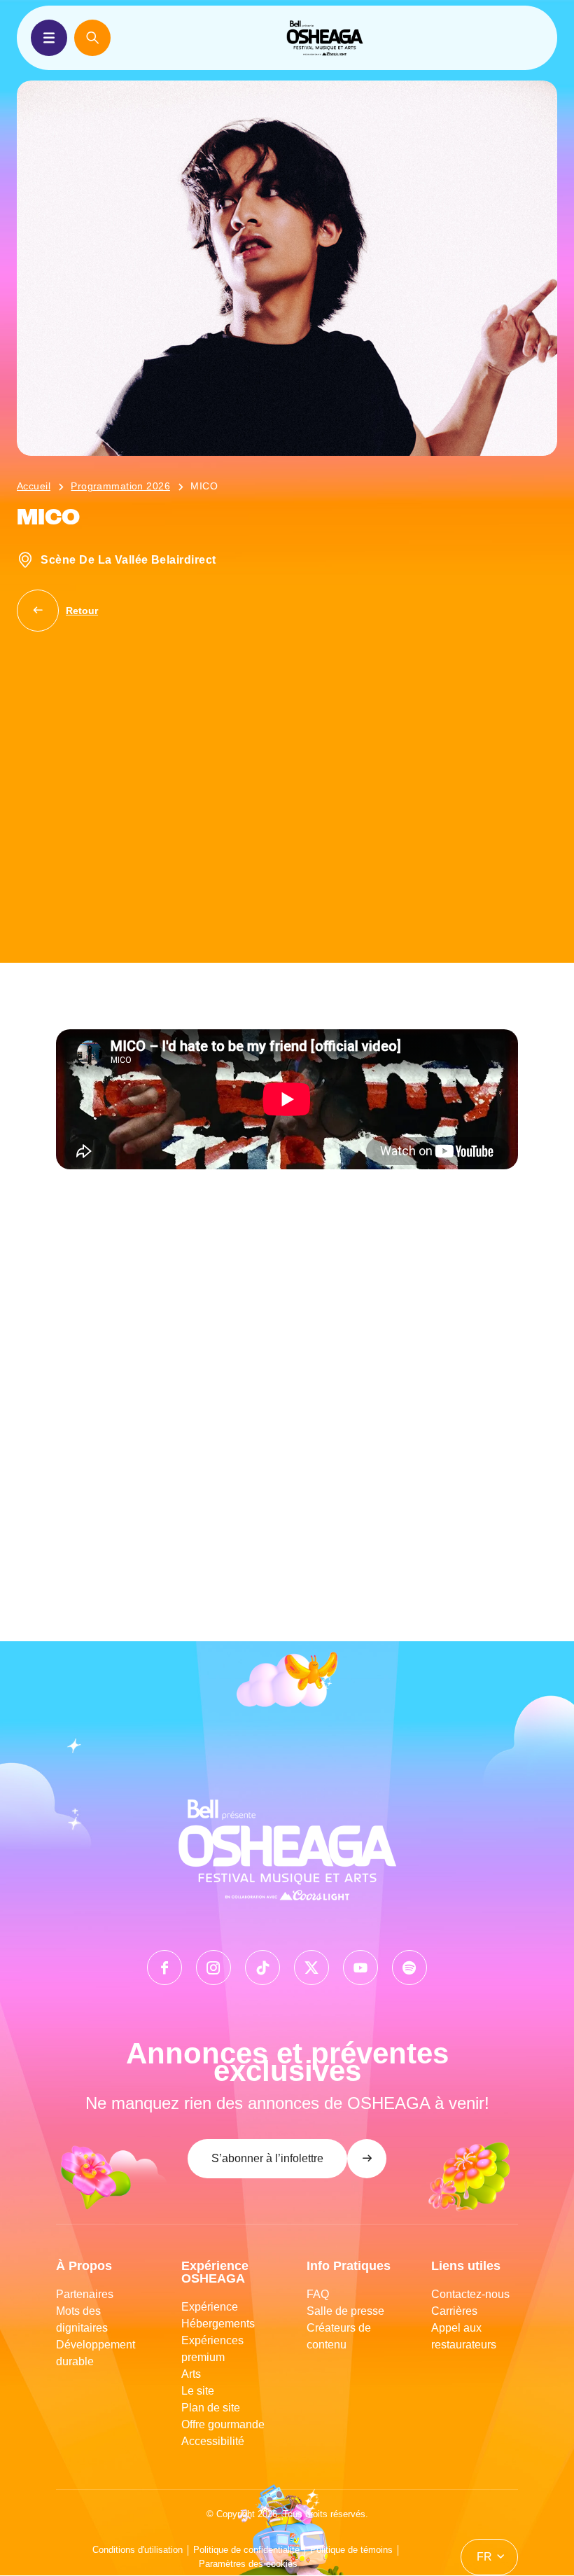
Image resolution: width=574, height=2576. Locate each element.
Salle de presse (345, 2311)
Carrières (454, 2311)
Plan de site (211, 2408)
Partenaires (85, 2294)
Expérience (210, 2307)
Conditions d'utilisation (138, 2550)
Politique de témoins (351, 2550)
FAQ (318, 2294)
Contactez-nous (470, 2294)
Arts (191, 2374)
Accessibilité (213, 2441)
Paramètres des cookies (248, 2564)
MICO (204, 486)
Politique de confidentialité (246, 2550)
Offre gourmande (223, 2424)
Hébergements (218, 2324)
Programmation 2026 (120, 486)
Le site (198, 2391)
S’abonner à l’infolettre (267, 2158)
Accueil (34, 486)
